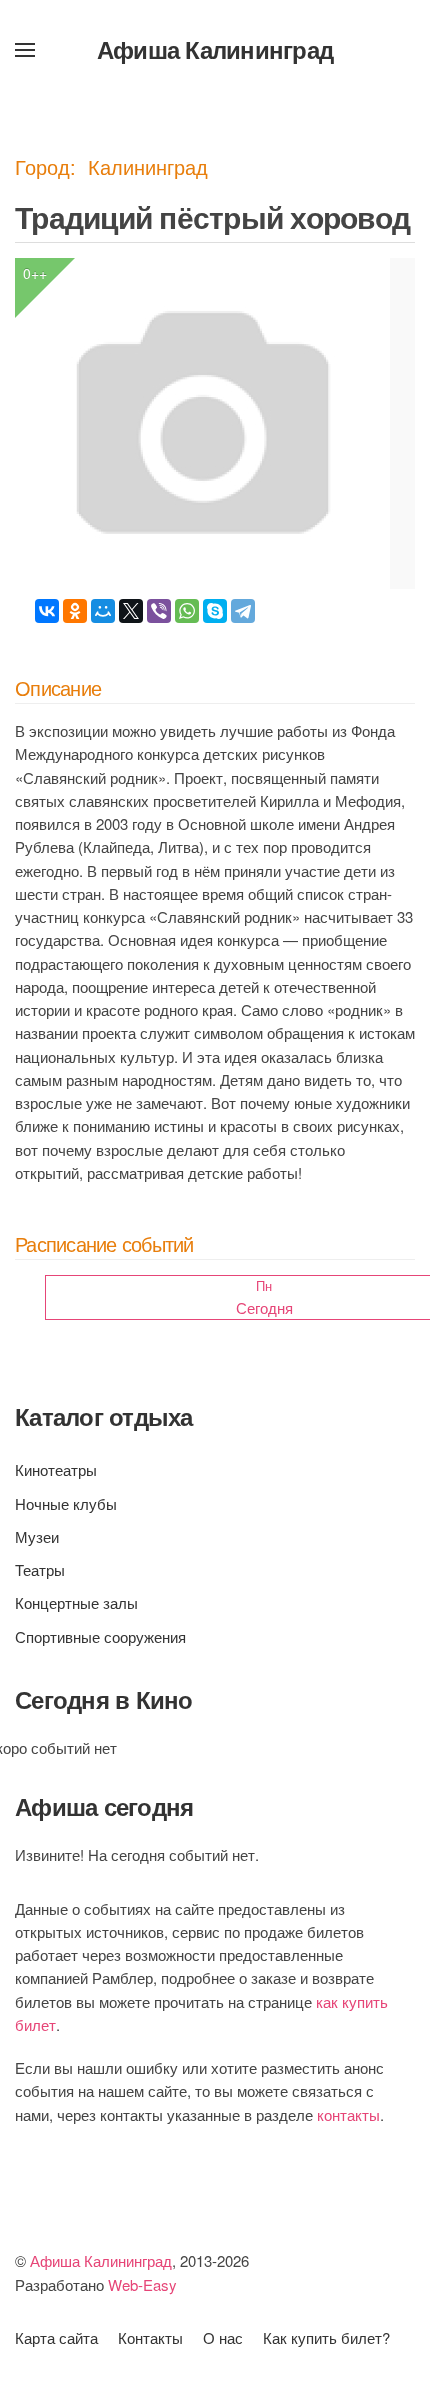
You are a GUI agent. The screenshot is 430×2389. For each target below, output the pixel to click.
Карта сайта (56, 2337)
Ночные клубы (66, 1503)
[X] (131, 611)
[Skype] (215, 611)
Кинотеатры (56, 1469)
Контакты (150, 2337)
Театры (40, 1569)
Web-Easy (142, 2284)
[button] (25, 50)
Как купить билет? (326, 2337)
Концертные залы (76, 1602)
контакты (348, 2114)
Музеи (37, 1536)
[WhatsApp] (187, 611)
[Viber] (159, 611)
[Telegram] (243, 611)
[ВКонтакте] (47, 611)
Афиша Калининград (215, 49)
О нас (223, 2337)
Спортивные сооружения (100, 1636)
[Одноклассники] (75, 611)
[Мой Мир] (103, 611)
